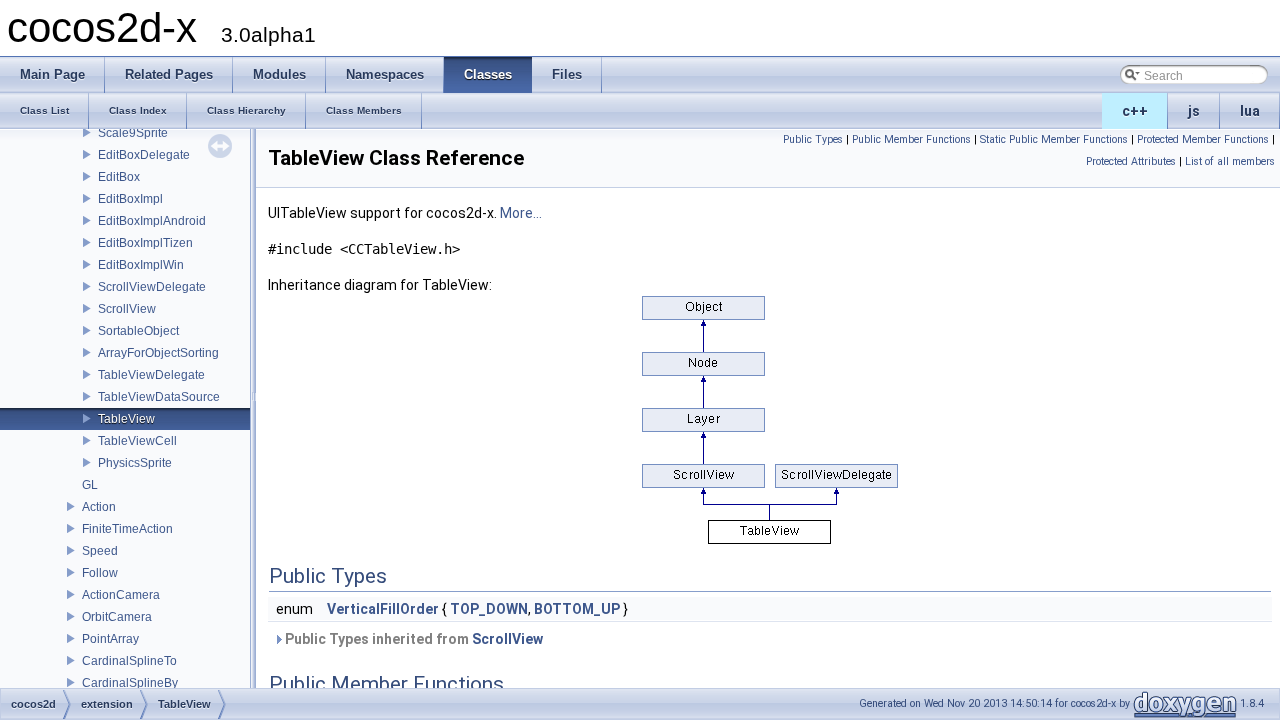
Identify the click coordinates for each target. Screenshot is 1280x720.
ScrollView (127, 309)
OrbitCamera (117, 617)
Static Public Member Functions (1054, 139)
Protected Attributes (1131, 161)
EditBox (119, 177)
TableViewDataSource (159, 397)
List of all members (1230, 161)
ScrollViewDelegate (152, 287)
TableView (126, 419)
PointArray (110, 639)
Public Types (813, 139)
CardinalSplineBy (130, 683)
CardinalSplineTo (129, 661)
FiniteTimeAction (127, 529)
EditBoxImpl (130, 199)
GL (90, 485)
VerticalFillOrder (383, 609)
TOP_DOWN (489, 609)
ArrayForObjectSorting (158, 353)
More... (521, 213)
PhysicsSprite (135, 463)
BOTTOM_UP (577, 609)
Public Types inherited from (412, 639)
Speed (100, 551)
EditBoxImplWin (141, 265)
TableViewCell (137, 441)
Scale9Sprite (133, 133)
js (1194, 111)
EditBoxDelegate (144, 155)
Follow (100, 573)
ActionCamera (121, 595)
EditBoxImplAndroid (152, 221)
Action (99, 507)
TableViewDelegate (151, 375)
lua (1250, 111)
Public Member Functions (911, 139)
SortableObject (138, 331)
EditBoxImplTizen (145, 243)
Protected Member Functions (1203, 139)
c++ (1135, 111)
